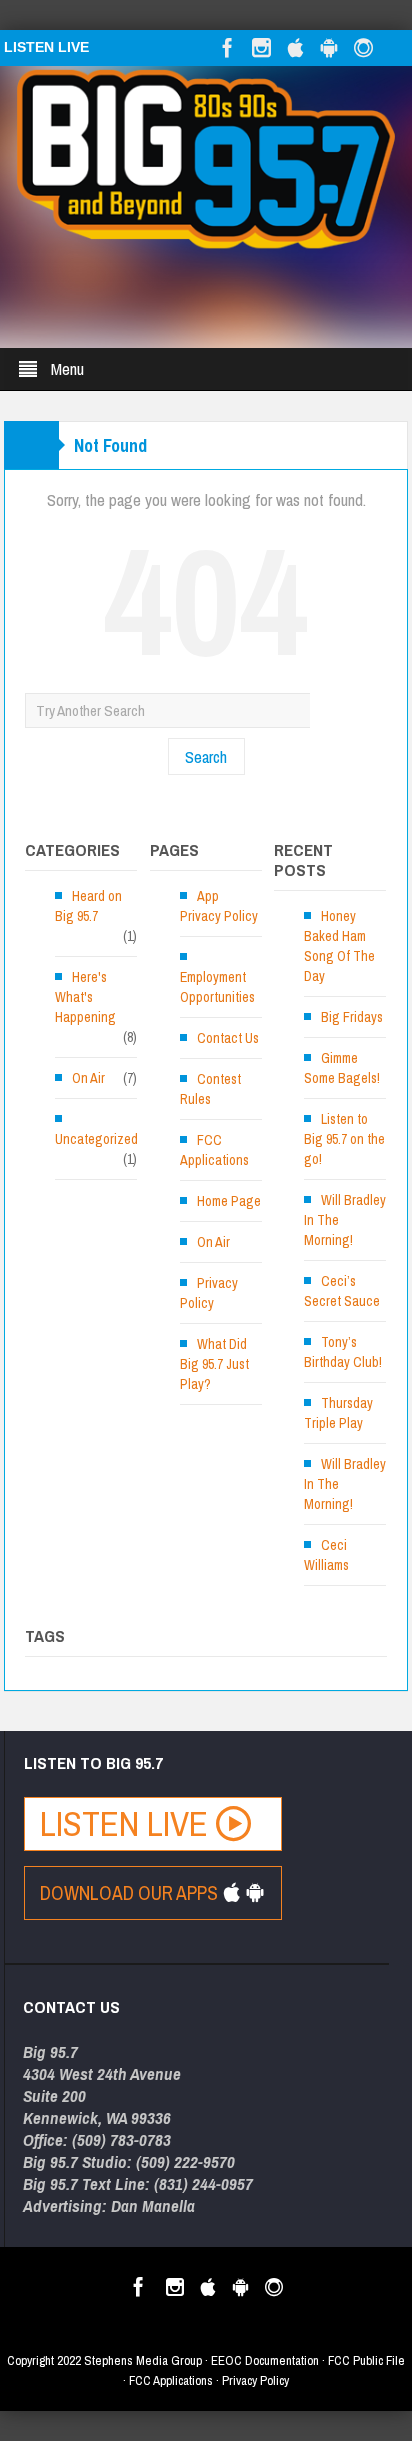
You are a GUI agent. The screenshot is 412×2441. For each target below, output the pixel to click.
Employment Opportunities (217, 987)
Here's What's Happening (85, 997)
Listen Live (128, 1823)
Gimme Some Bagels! (342, 1068)
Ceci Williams (326, 1555)
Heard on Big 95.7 (88, 906)
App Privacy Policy (219, 906)
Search (206, 756)
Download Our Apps (131, 1893)
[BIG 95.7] (206, 158)
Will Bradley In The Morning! (345, 1220)
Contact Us (228, 1038)
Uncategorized (96, 1139)
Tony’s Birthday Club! (343, 1352)
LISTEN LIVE (46, 47)
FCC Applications (214, 1150)
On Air (88, 1078)
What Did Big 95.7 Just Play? (214, 1364)
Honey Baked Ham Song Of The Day (339, 946)
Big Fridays (352, 1017)
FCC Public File (366, 2360)
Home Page (229, 1201)
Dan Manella (153, 2205)
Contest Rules (210, 1089)
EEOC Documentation (265, 2360)
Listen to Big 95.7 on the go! (344, 1139)
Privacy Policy (209, 1293)
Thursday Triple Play (338, 1413)
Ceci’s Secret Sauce (342, 1291)
